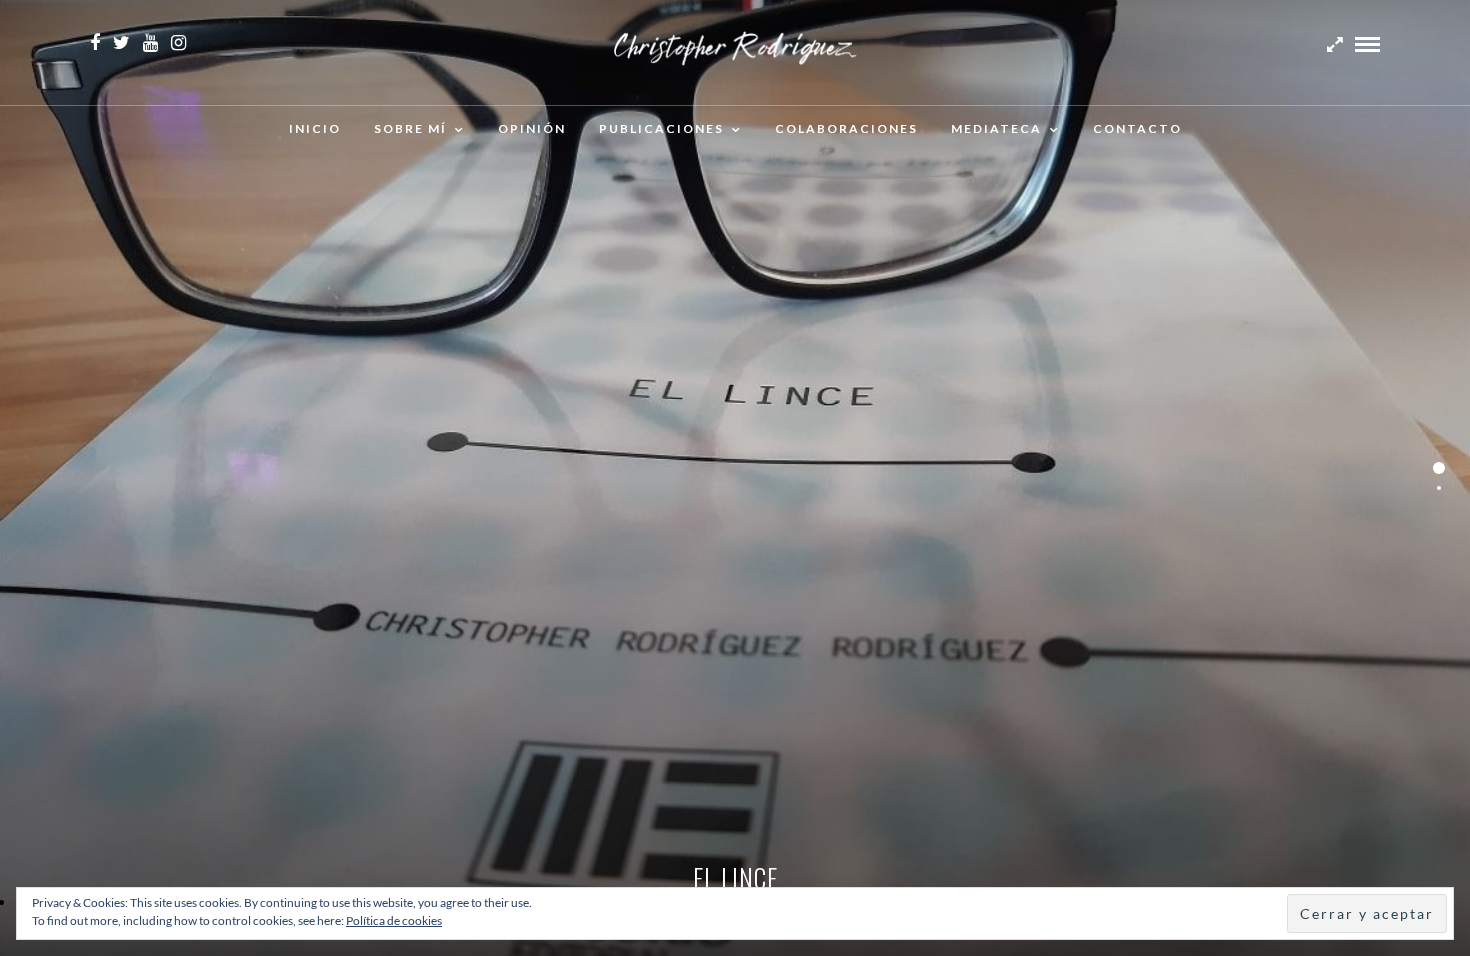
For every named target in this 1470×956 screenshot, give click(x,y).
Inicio (315, 128)
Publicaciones (661, 128)
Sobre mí (410, 128)
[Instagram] (178, 43)
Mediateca (996, 128)
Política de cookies (394, 920)
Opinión (532, 128)
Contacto (1137, 128)
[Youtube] (150, 43)
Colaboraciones (846, 128)
